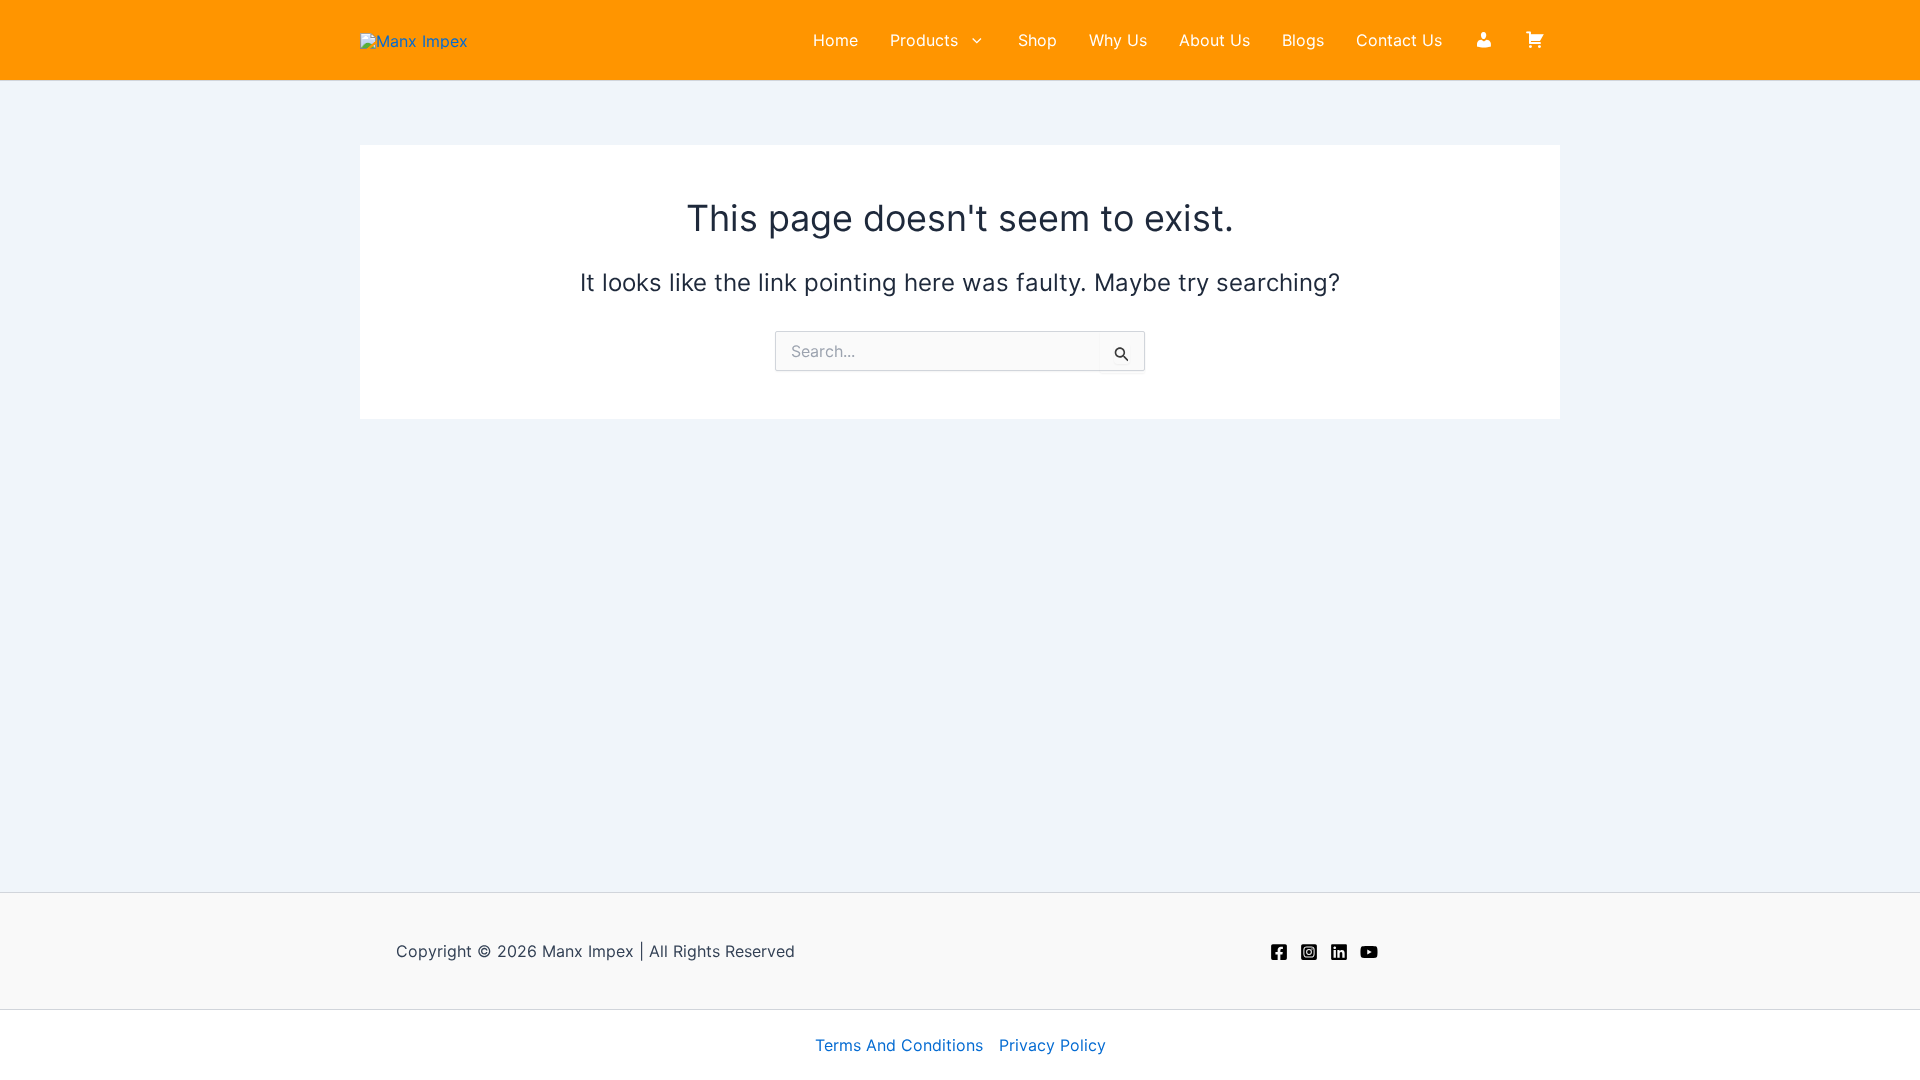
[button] (972, 40)
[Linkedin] (1339, 952)
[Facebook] (1279, 952)
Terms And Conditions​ (899, 1045)
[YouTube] (1369, 952)
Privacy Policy (1052, 1045)
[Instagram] (1309, 952)
